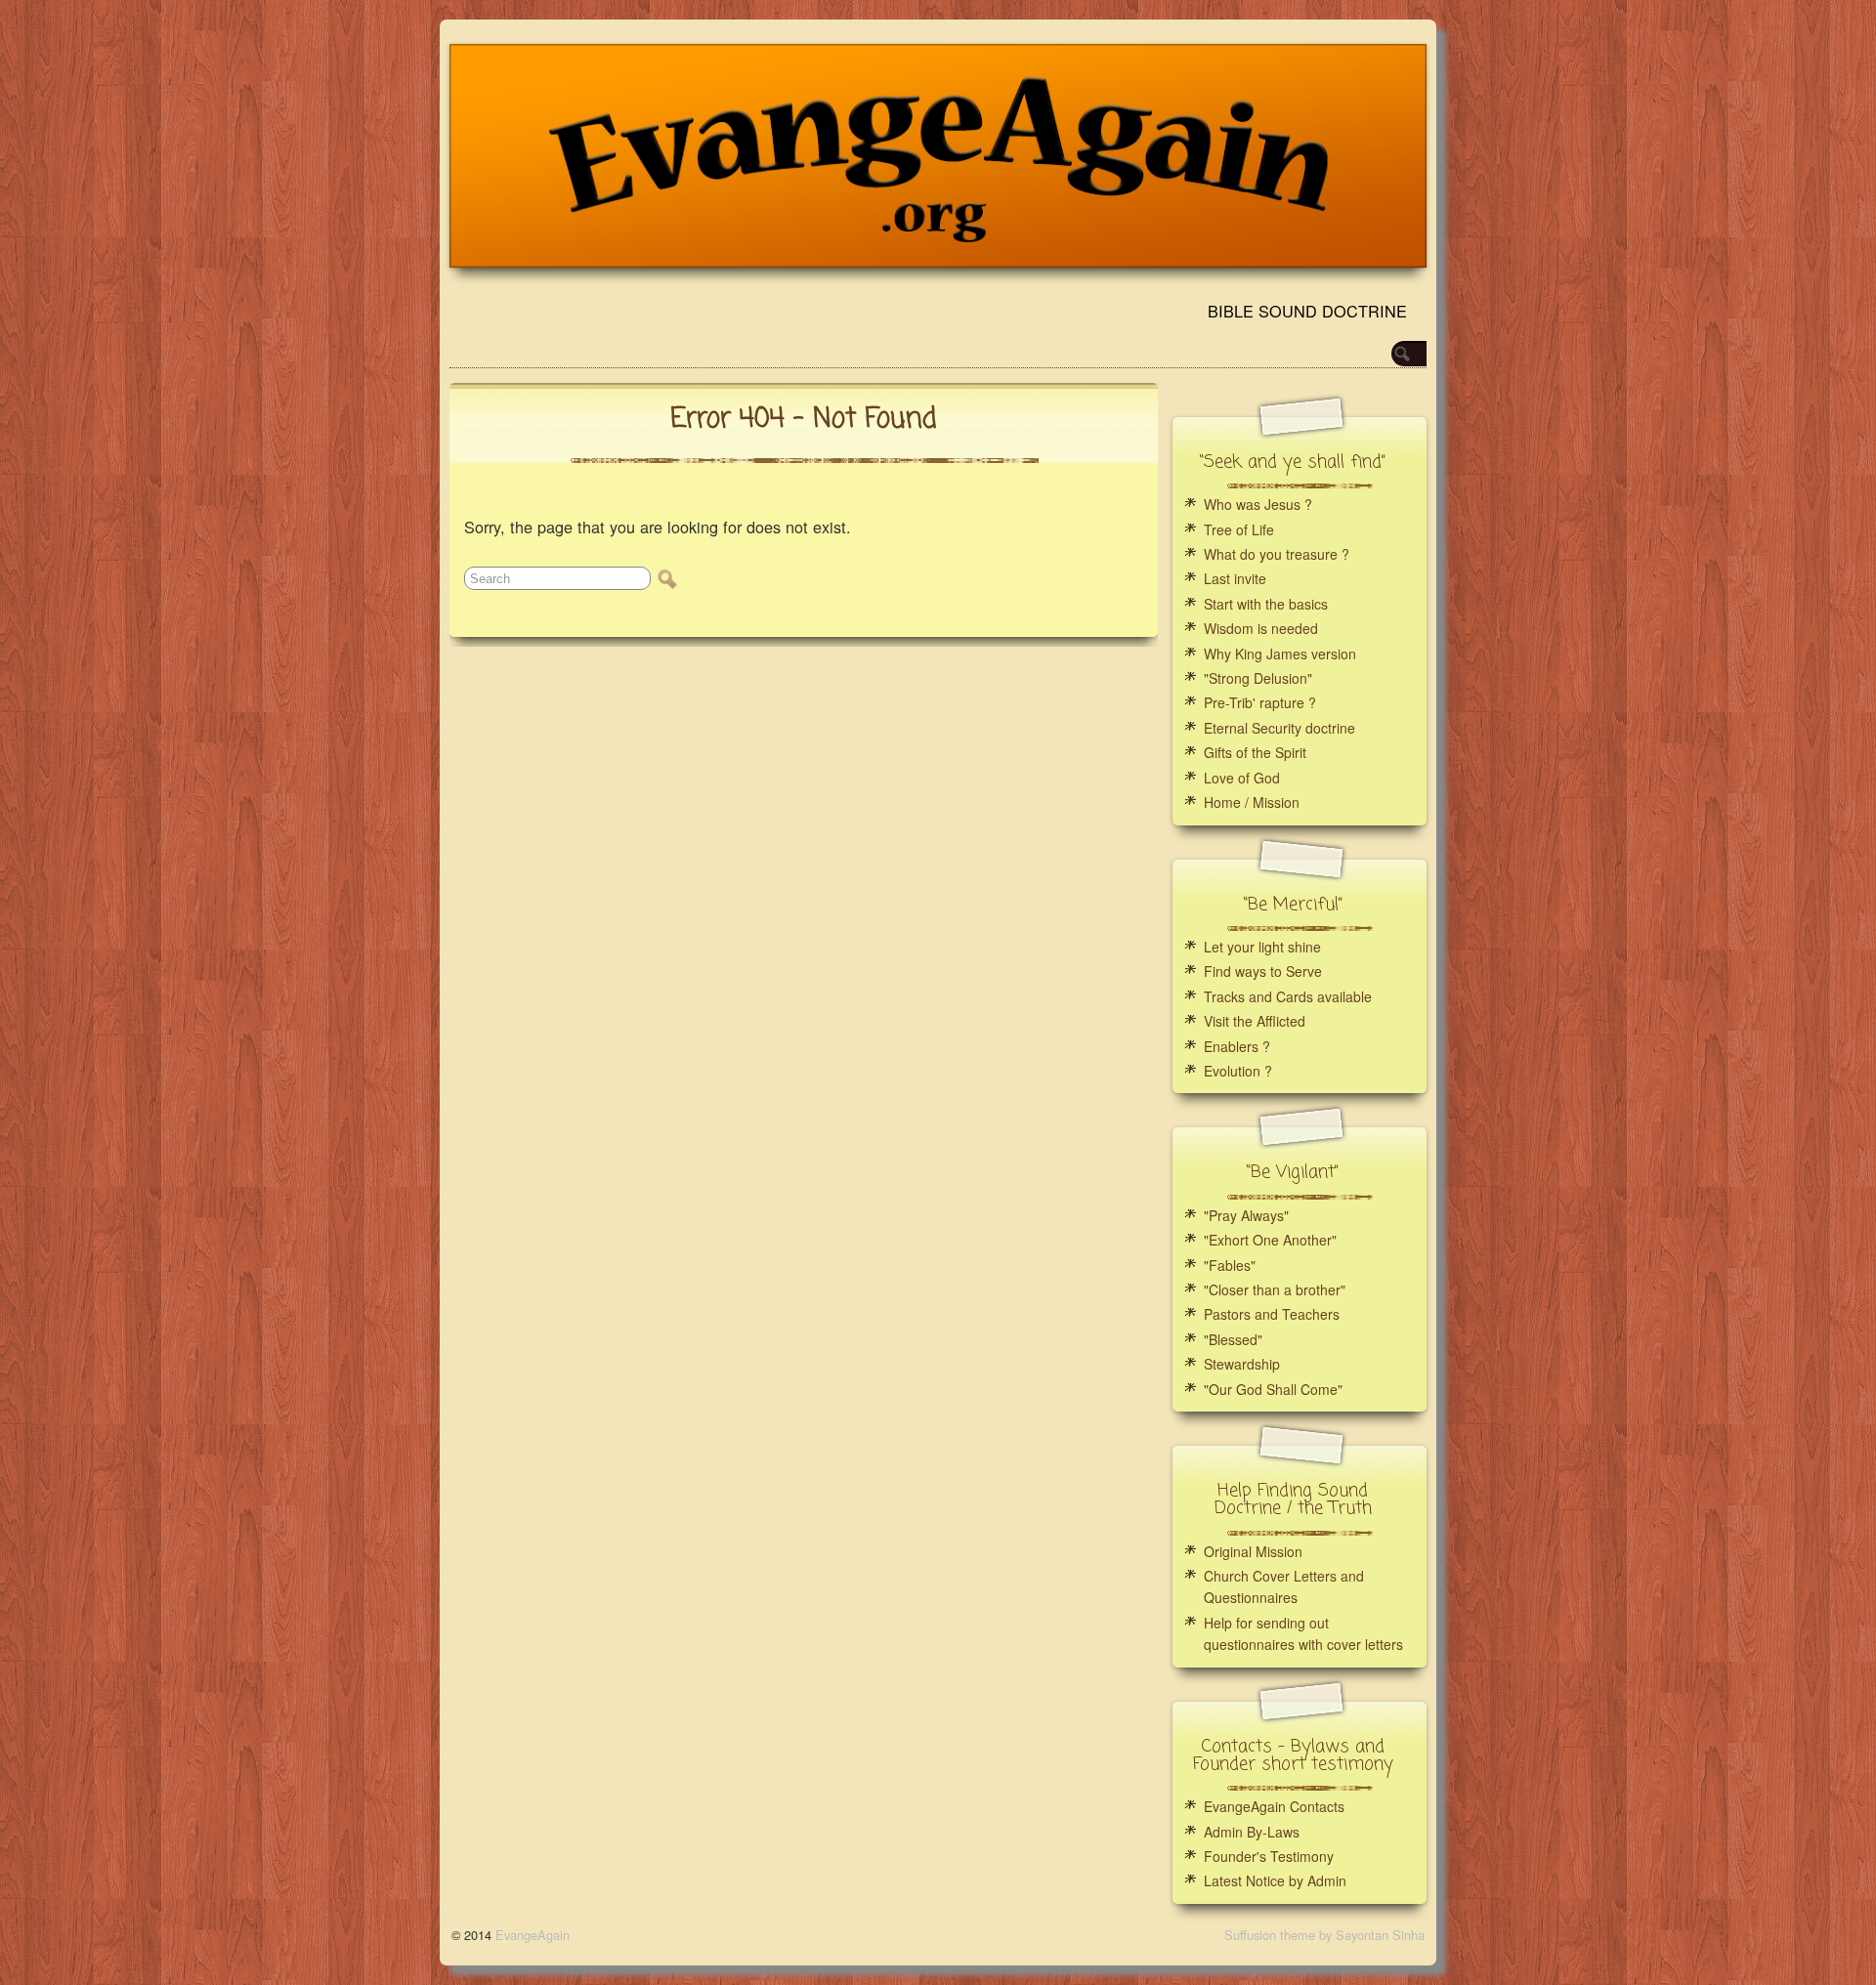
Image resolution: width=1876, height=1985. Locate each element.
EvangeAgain (533, 1935)
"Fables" (1230, 1265)
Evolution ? (1238, 1071)
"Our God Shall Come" (1273, 1389)
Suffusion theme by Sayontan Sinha (1324, 1935)
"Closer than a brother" (1275, 1289)
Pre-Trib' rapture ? (1260, 702)
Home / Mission (1252, 802)
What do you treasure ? (1277, 554)
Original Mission (1253, 1551)
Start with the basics (1266, 604)
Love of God (1242, 778)
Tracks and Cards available (1288, 996)
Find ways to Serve (1263, 971)
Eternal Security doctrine (1279, 728)
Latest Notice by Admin (1275, 1880)
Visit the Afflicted (1255, 1021)
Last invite (1235, 578)
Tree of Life (1239, 529)
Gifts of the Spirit (1255, 752)
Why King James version (1280, 654)
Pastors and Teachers (1272, 1314)
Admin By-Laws (1252, 1832)
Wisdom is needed (1261, 628)
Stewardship (1242, 1364)
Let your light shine (1262, 947)
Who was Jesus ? (1258, 504)
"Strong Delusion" (1258, 678)
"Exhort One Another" (1270, 1240)
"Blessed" (1233, 1339)
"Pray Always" (1246, 1215)
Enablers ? (1237, 1046)
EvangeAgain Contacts (1274, 1806)
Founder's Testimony (1269, 1856)
